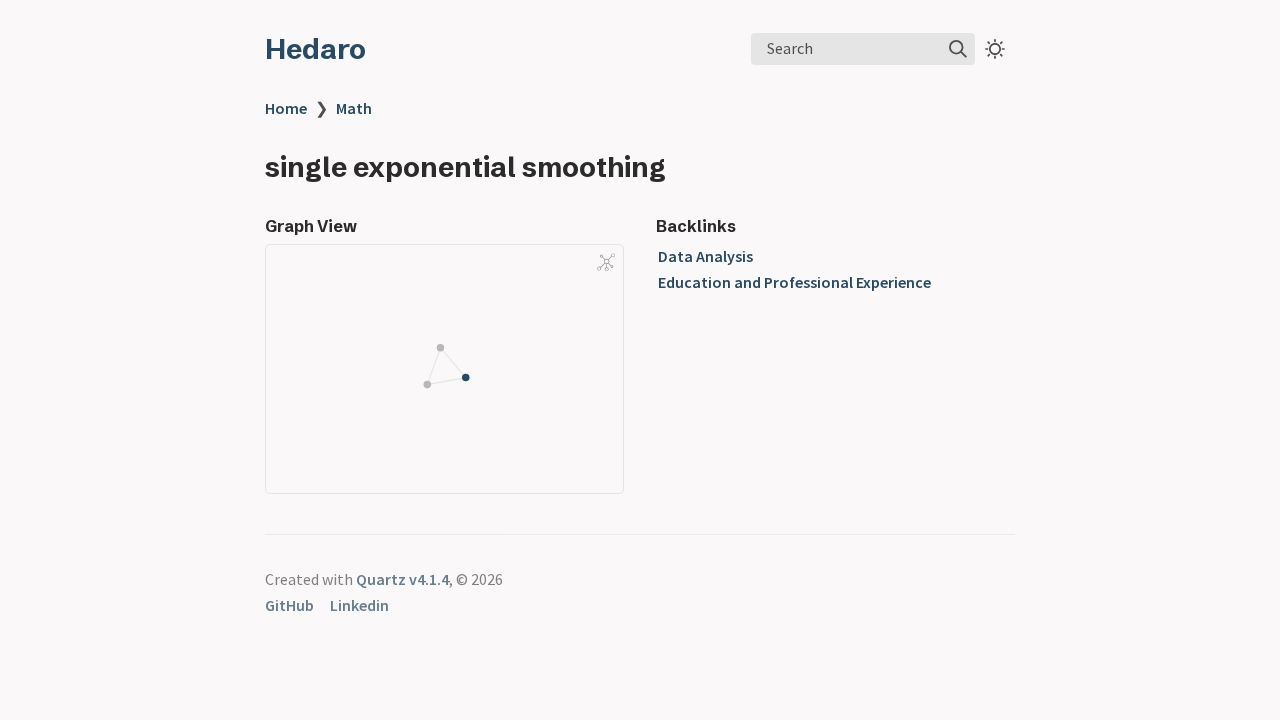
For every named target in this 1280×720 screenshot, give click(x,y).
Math (354, 108)
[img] (958, 49)
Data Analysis (705, 256)
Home (286, 108)
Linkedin (359, 605)
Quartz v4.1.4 (402, 579)
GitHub (289, 605)
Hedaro (315, 49)
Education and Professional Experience (794, 282)
